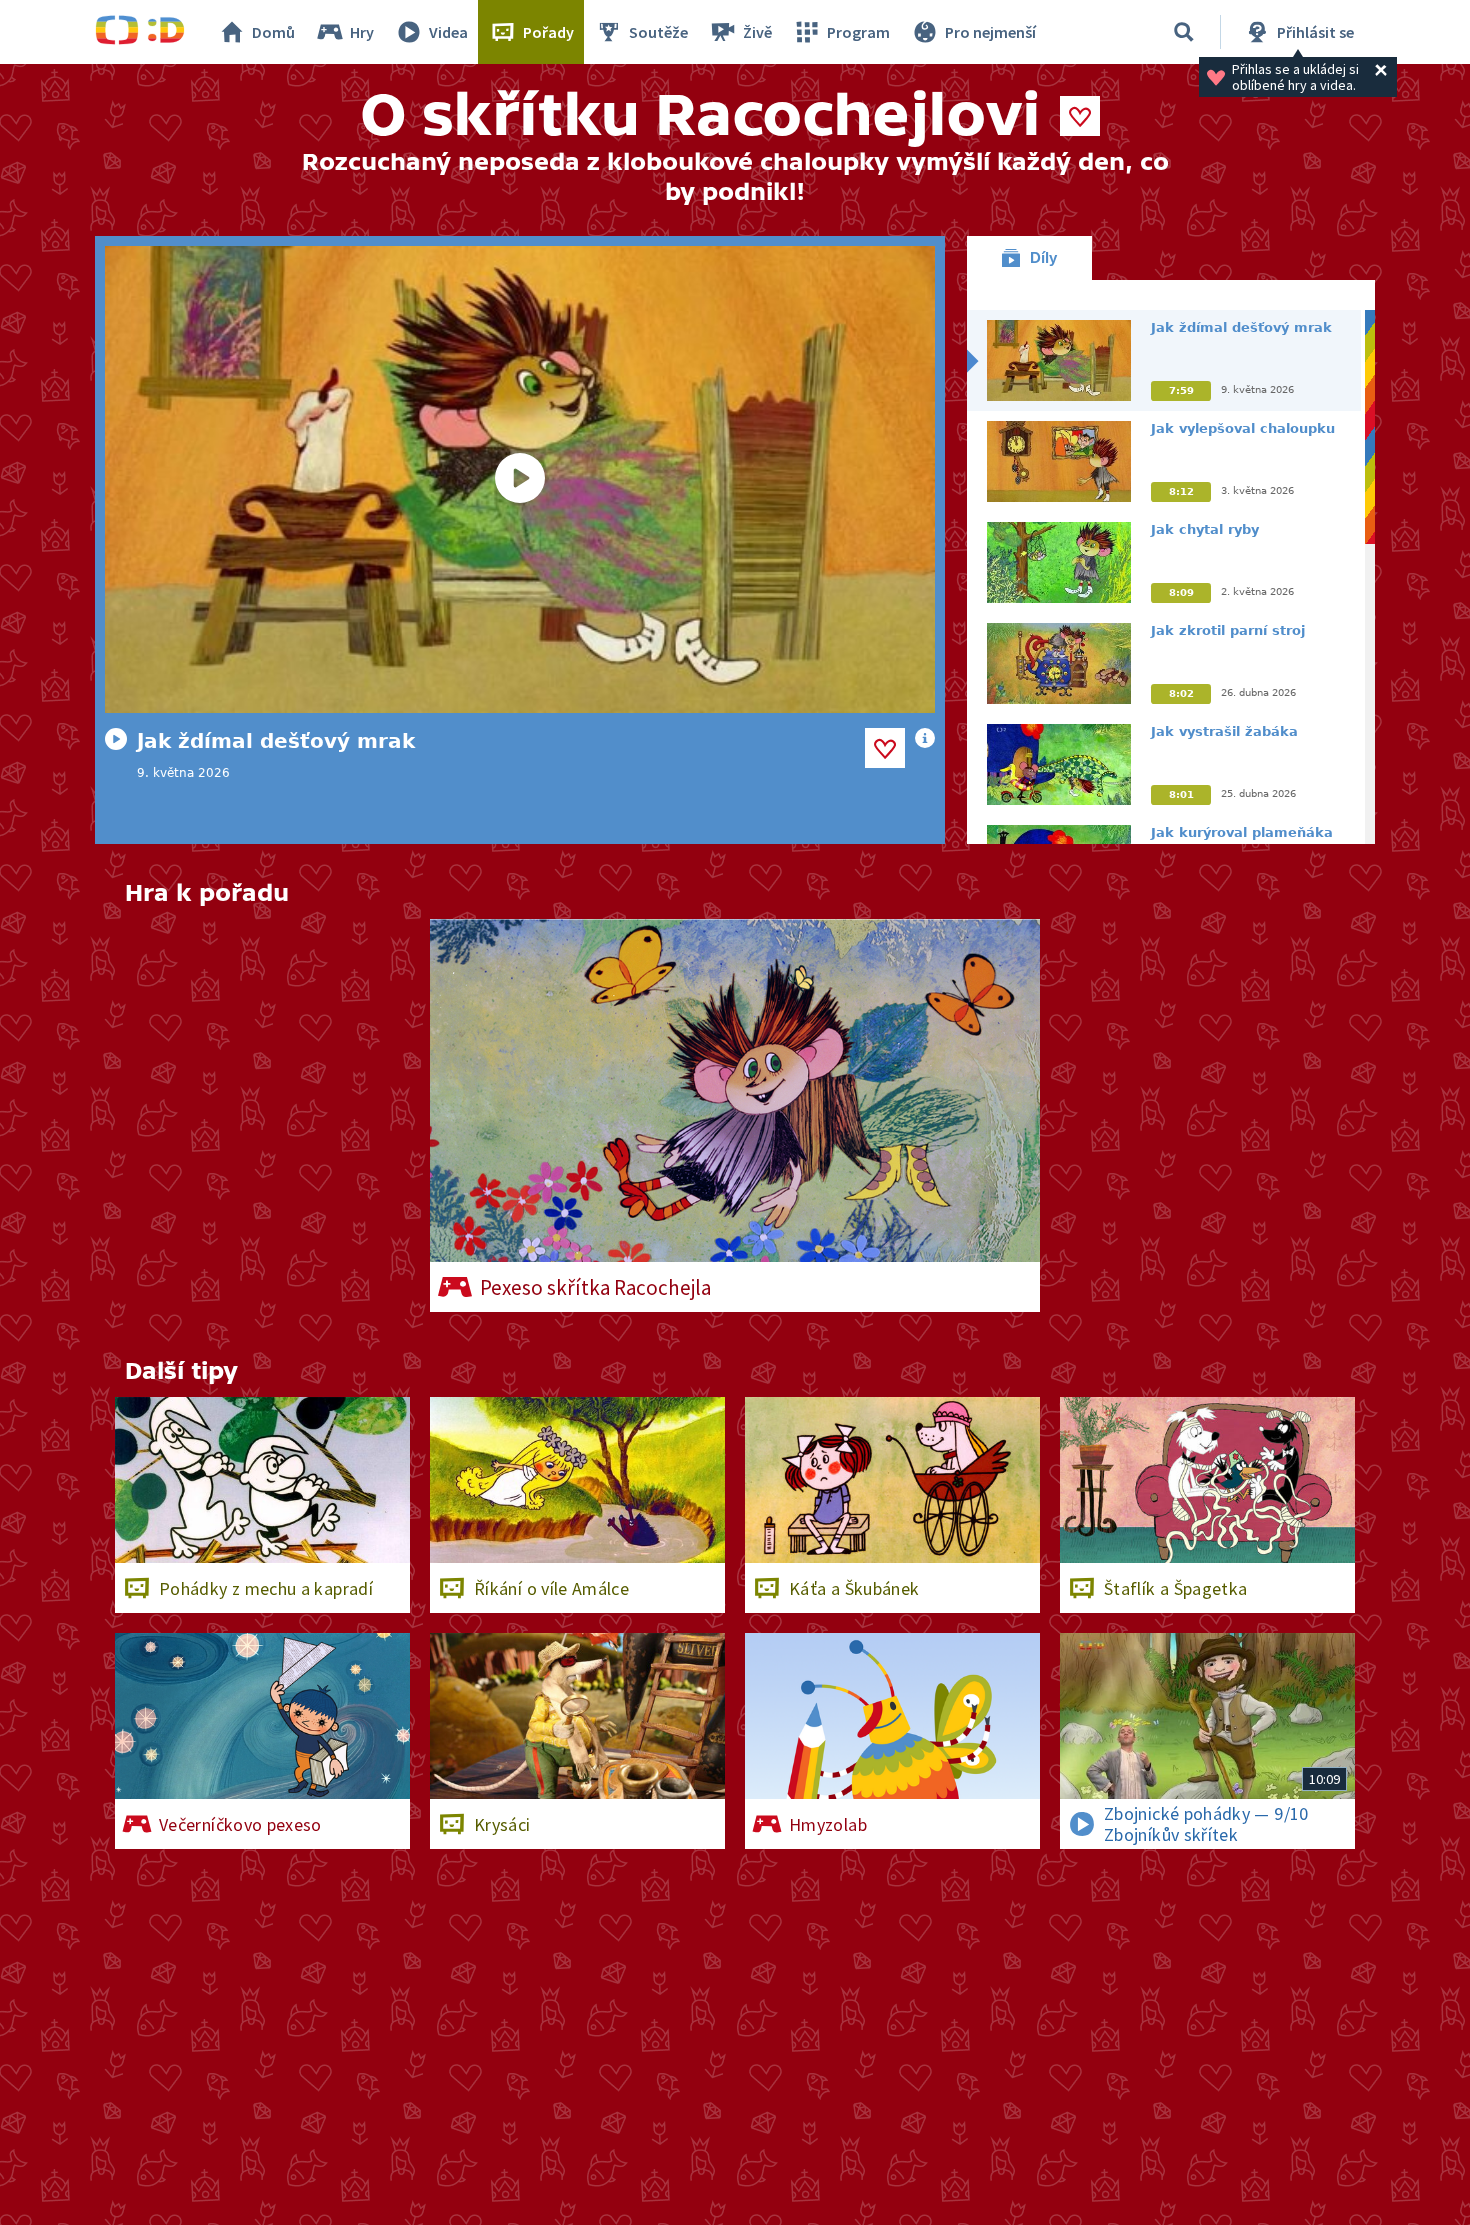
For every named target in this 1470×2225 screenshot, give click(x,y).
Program (858, 32)
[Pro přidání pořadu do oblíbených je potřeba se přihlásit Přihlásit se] (1080, 116)
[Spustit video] (520, 479)
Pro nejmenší (990, 32)
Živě (757, 32)
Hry (362, 32)
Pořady (548, 32)
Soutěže (658, 32)
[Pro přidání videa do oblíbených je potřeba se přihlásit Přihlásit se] (885, 748)
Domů (273, 32)
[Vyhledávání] (1184, 32)
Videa (448, 32)
